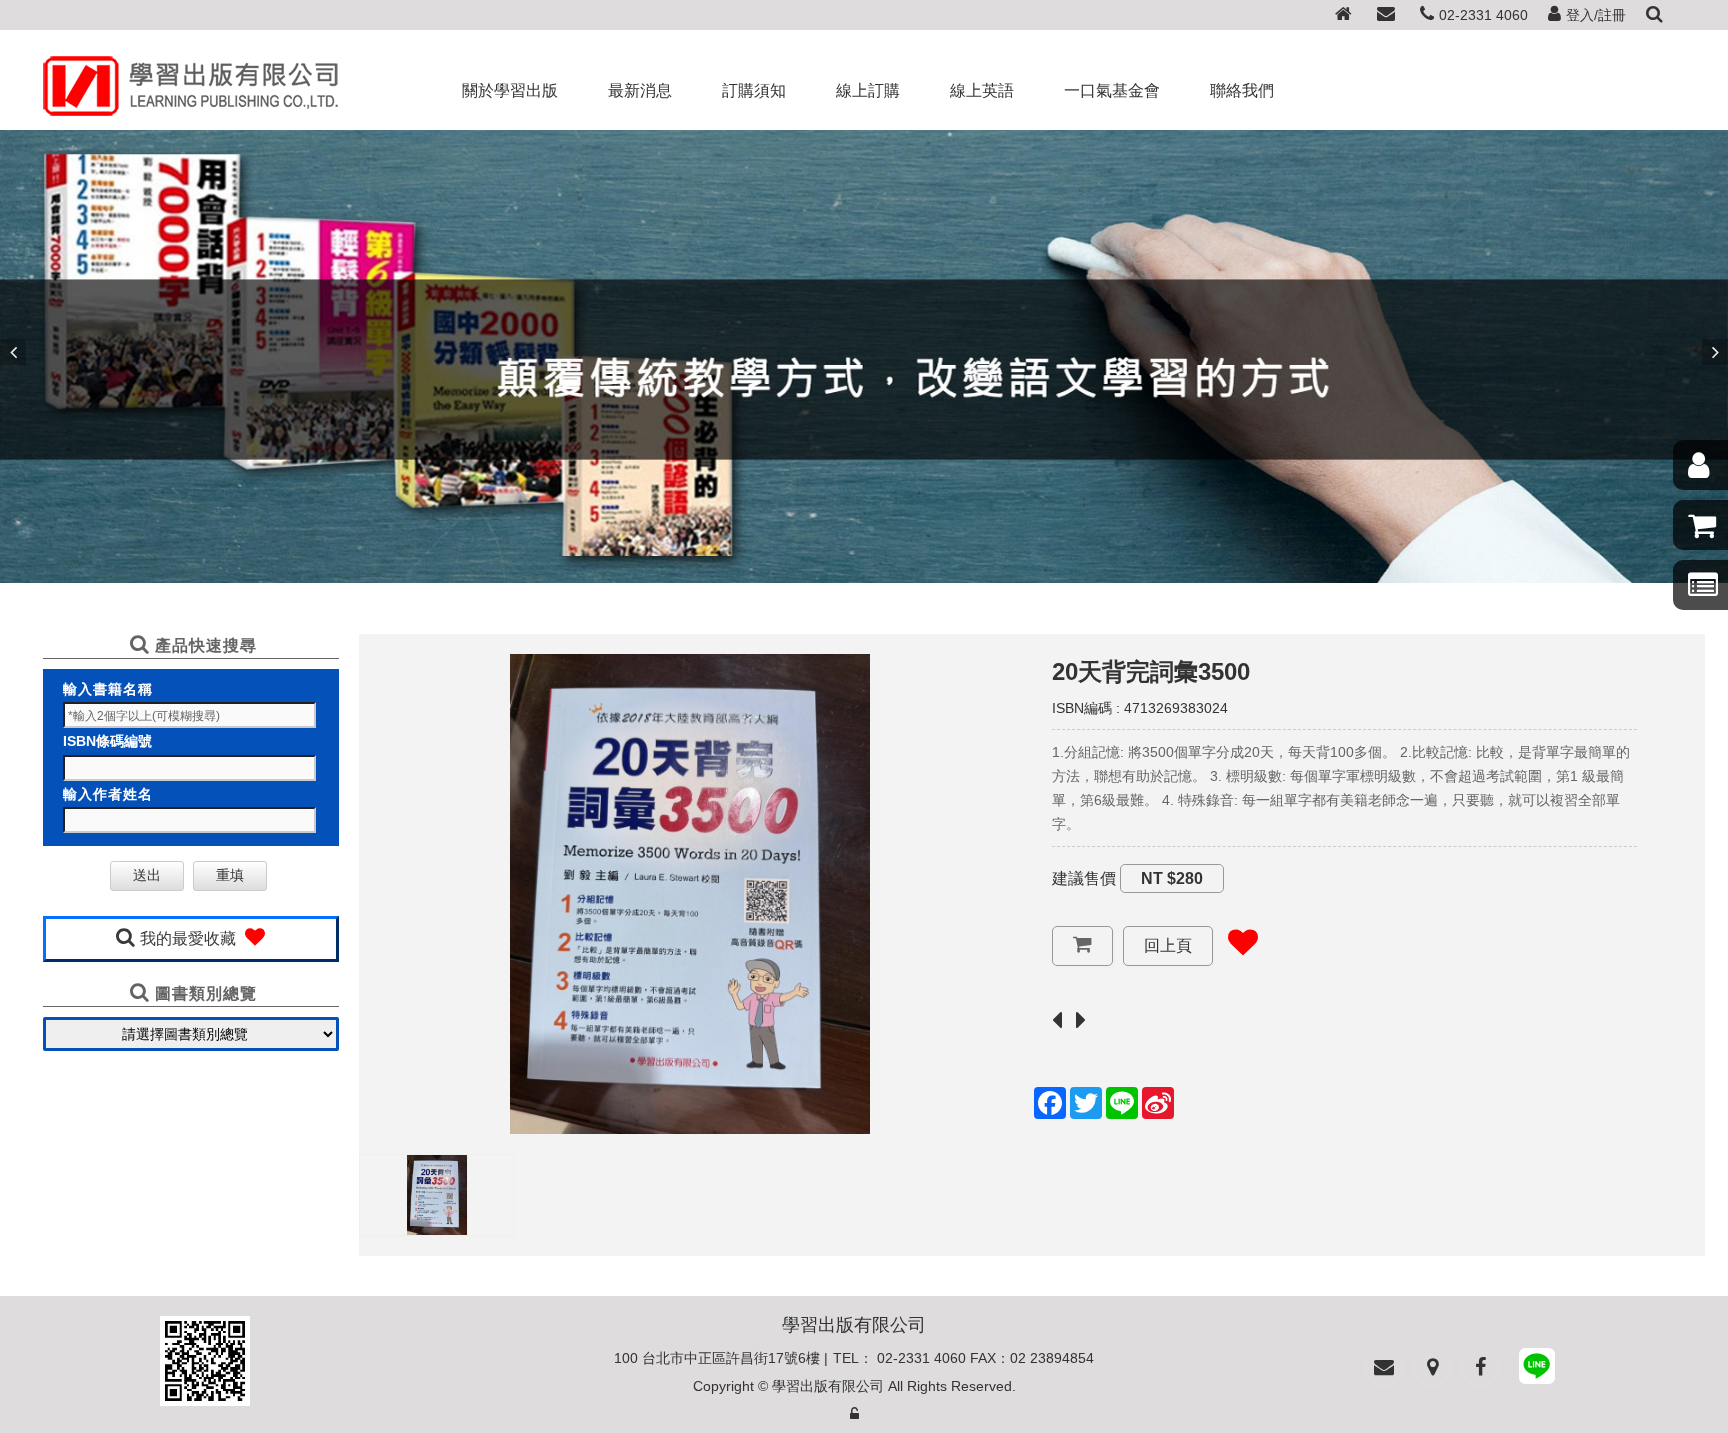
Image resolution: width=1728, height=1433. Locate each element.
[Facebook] (1480, 1367)
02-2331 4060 (1483, 15)
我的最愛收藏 (190, 938)
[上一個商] (1062, 1021)
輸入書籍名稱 (108, 689)
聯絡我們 (1242, 90)
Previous (13, 352)
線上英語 (982, 90)
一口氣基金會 (1112, 90)
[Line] (1537, 1369)
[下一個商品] (1086, 1021)
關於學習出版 (510, 90)
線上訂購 (868, 90)
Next (1715, 352)
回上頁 (1168, 945)
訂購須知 (754, 90)
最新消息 (640, 90)
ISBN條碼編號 (107, 741)
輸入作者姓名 (108, 794)
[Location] (1432, 1367)
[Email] (1386, 15)
